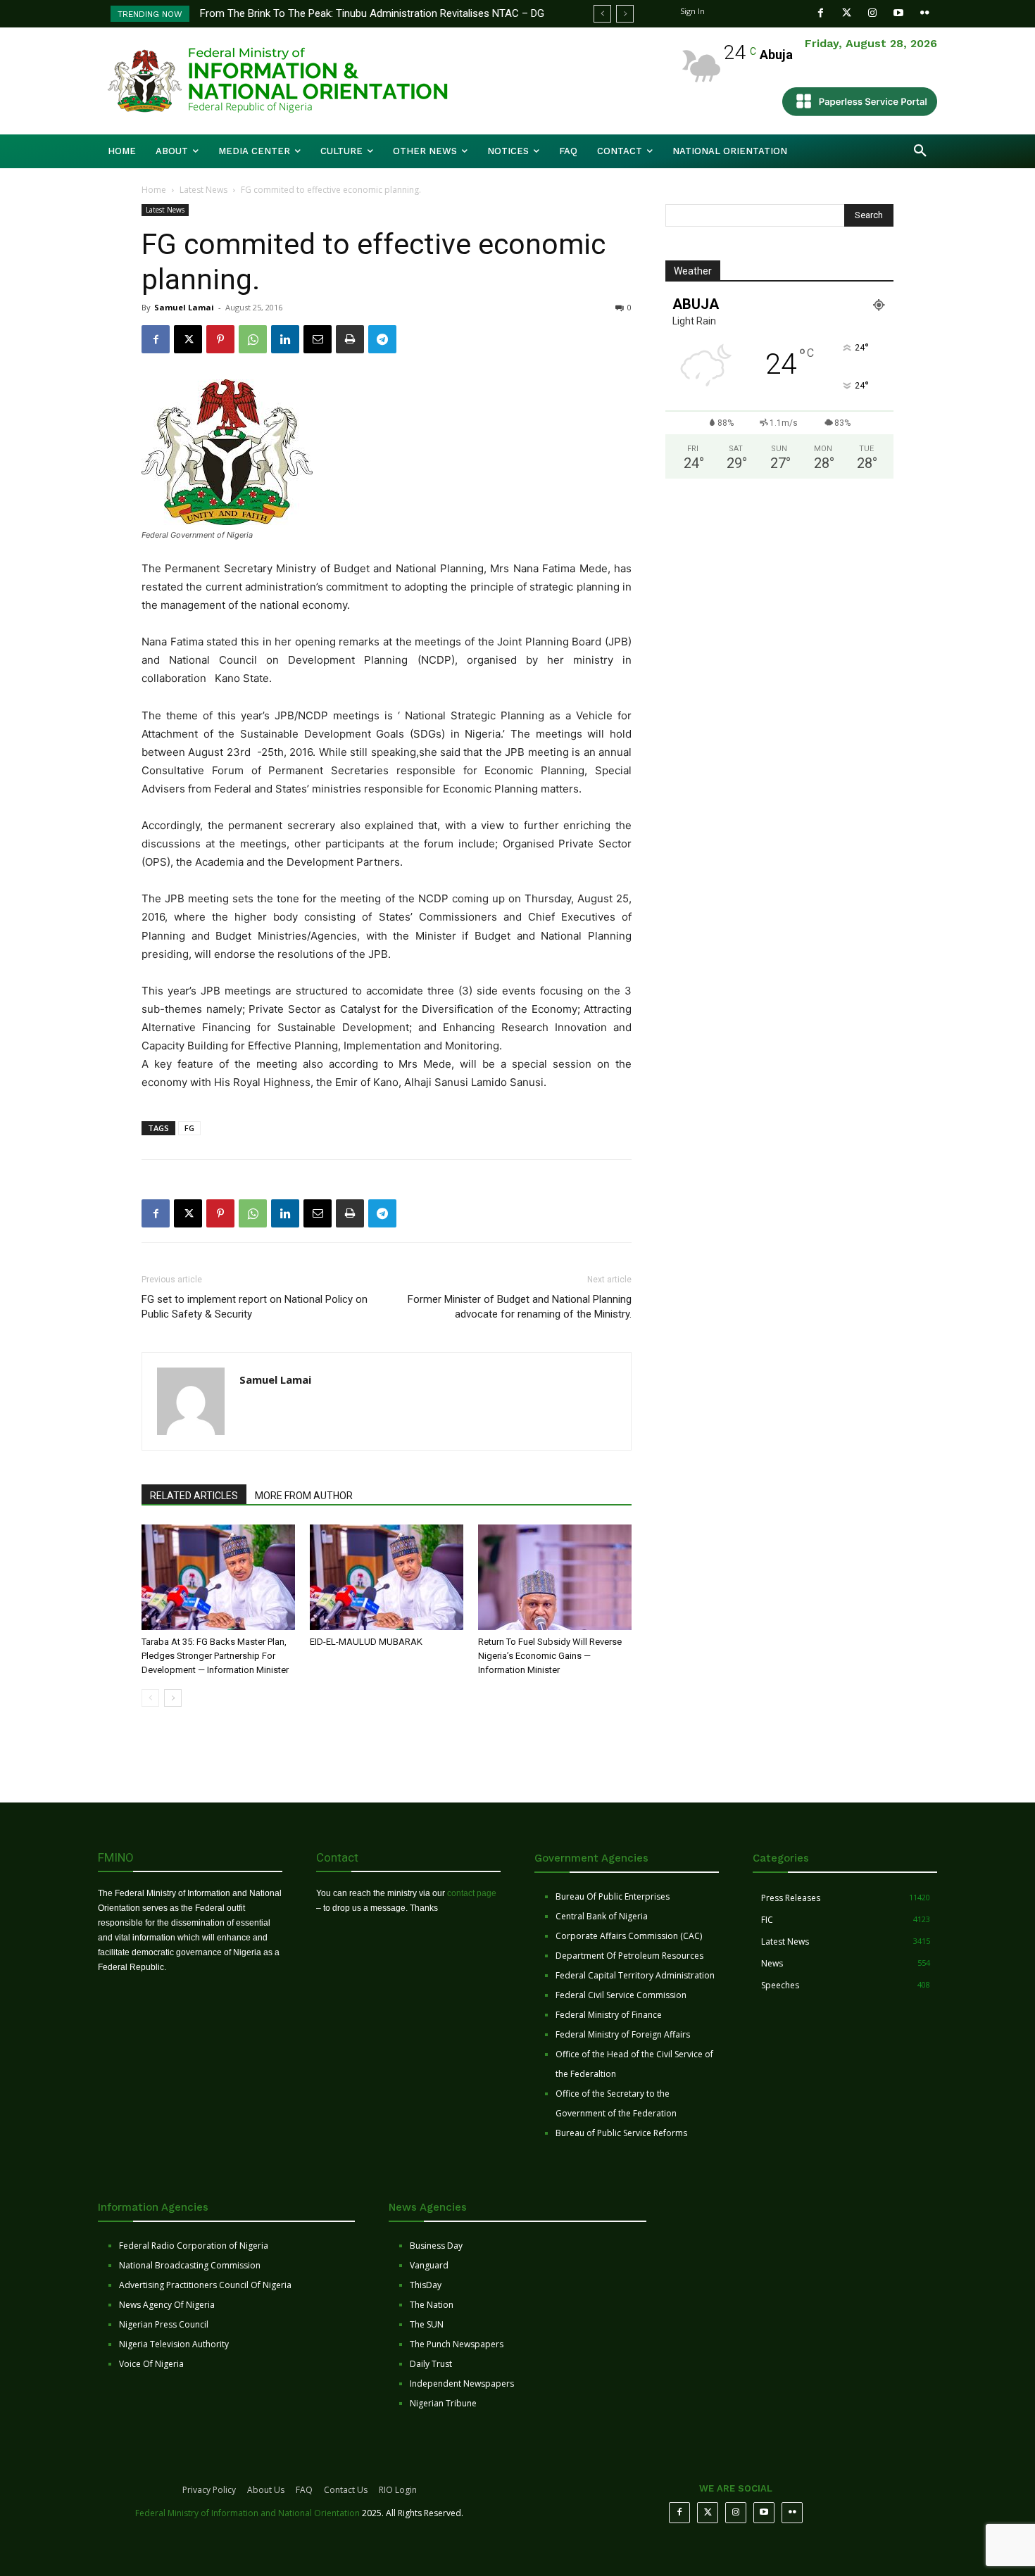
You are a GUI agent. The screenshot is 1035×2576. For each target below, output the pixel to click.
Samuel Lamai (184, 307)
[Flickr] (925, 13)
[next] (625, 14)
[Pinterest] (220, 339)
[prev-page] (150, 1698)
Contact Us (346, 2490)
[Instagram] (873, 13)
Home (154, 190)
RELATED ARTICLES (194, 1496)
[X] (188, 339)
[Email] (318, 339)
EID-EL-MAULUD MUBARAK (367, 1642)
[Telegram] (382, 339)
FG (189, 1128)
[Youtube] (899, 13)
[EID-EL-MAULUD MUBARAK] (387, 1577)
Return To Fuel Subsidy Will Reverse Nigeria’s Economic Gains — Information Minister (550, 1656)
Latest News (203, 190)
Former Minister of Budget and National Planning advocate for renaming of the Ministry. (520, 1307)
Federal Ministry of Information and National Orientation (247, 2513)
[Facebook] (821, 13)
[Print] (350, 339)
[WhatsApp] (253, 339)
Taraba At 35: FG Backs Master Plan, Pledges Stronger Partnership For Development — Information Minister (215, 1656)
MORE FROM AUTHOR (304, 1496)
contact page (472, 1893)
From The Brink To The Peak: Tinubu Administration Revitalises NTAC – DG (372, 13)
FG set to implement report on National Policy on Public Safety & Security (255, 1307)
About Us (266, 2490)
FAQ (304, 2490)
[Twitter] (847, 13)
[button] (920, 151)
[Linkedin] (285, 339)
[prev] (602, 14)
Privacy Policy (209, 2490)
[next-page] (173, 1698)
